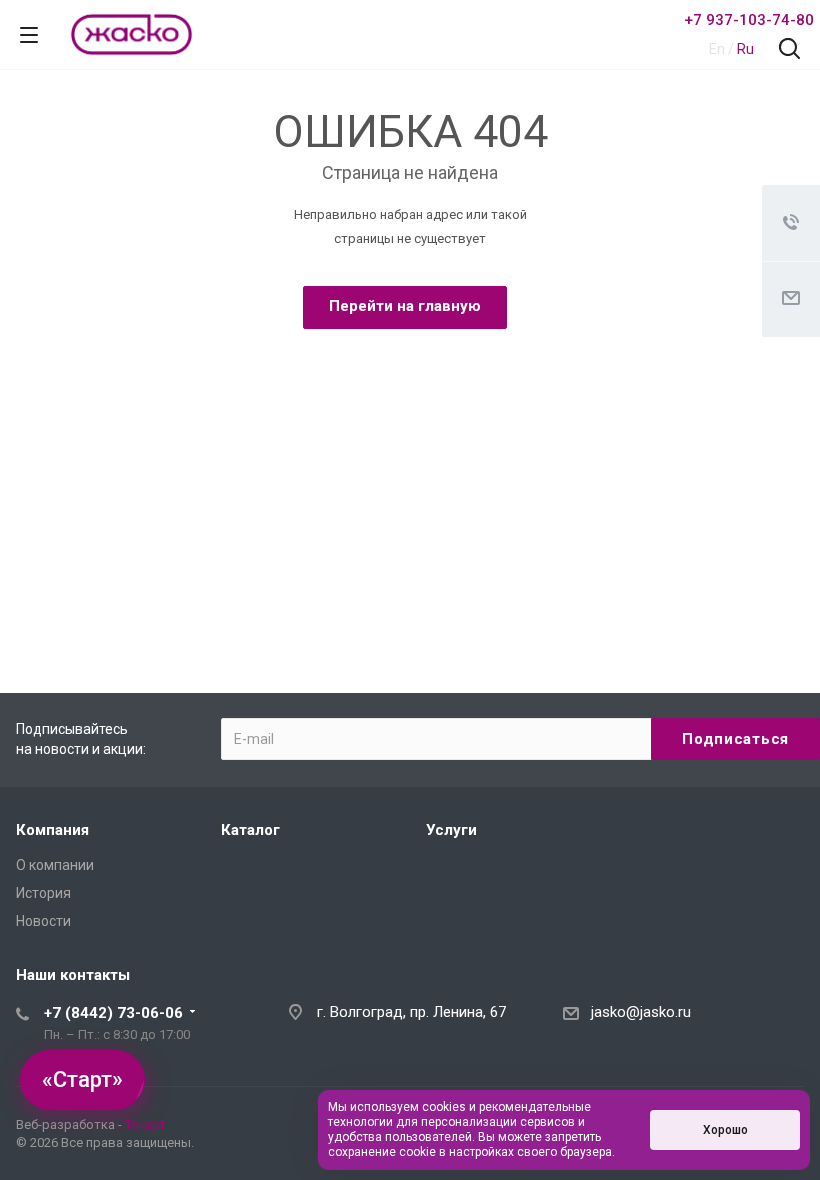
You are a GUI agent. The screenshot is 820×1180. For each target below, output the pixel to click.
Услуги (451, 830)
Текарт (145, 1124)
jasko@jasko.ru (641, 1012)
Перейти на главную (405, 306)
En (717, 49)
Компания (52, 830)
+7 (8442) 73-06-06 (113, 1013)
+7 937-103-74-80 (749, 20)
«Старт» (82, 1079)
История (43, 893)
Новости (43, 921)
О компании (55, 865)
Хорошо (725, 1130)
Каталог (250, 830)
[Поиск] (789, 50)
